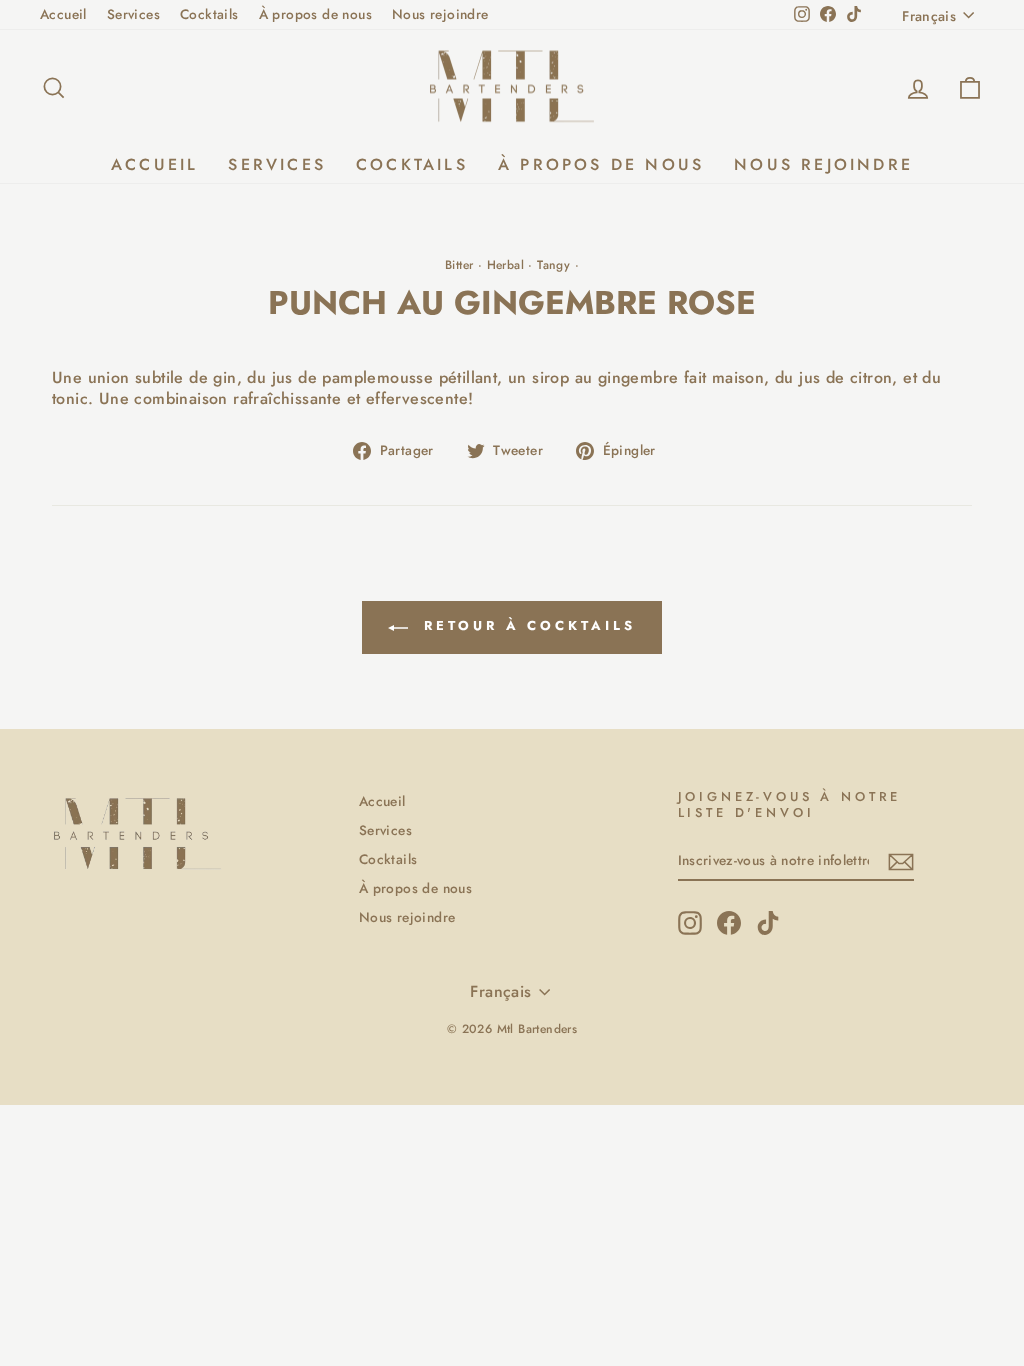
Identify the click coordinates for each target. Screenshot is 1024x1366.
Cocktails (209, 14)
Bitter (459, 265)
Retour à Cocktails (525, 625)
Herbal (505, 265)
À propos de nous (315, 14)
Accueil (63, 14)
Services (133, 14)
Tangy (553, 265)
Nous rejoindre (440, 14)
